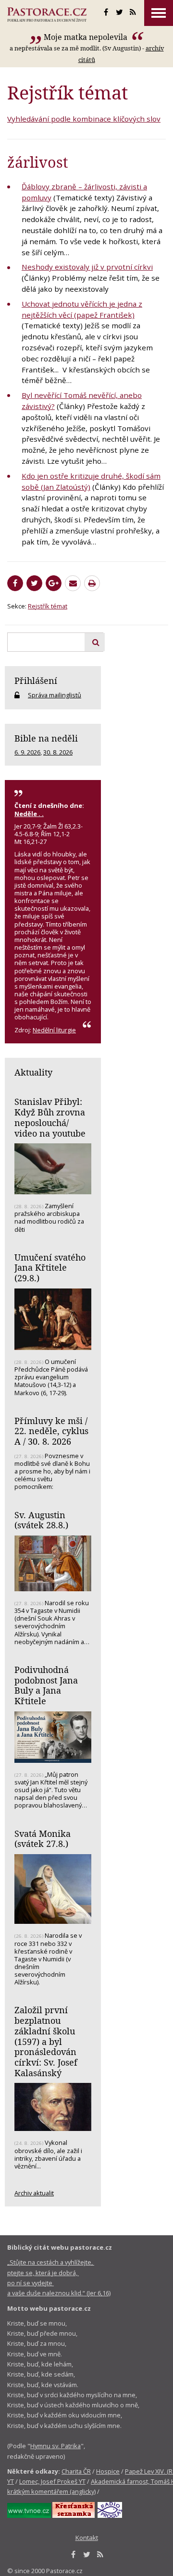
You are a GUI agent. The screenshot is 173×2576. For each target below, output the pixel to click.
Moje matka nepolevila (86, 37)
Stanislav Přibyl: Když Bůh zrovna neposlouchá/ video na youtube (50, 1117)
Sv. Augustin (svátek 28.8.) (41, 1520)
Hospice (108, 2471)
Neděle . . (29, 814)
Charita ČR (76, 2471)
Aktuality (33, 1072)
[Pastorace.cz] (47, 14)
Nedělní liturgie (54, 1030)
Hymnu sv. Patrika (56, 2446)
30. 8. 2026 (58, 752)
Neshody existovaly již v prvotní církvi (87, 267)
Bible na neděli (46, 738)
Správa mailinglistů (55, 695)
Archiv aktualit (34, 2193)
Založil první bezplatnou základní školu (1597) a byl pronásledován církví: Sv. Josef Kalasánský (46, 2041)
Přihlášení (36, 681)
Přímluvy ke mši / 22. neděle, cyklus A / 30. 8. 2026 (51, 1431)
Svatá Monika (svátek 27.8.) (43, 1839)
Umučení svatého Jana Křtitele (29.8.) (50, 1268)
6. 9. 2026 (27, 752)
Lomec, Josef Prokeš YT (52, 2481)
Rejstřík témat (48, 606)
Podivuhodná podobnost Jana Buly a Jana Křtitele (46, 1685)
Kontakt (87, 2538)
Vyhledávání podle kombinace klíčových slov (84, 119)
